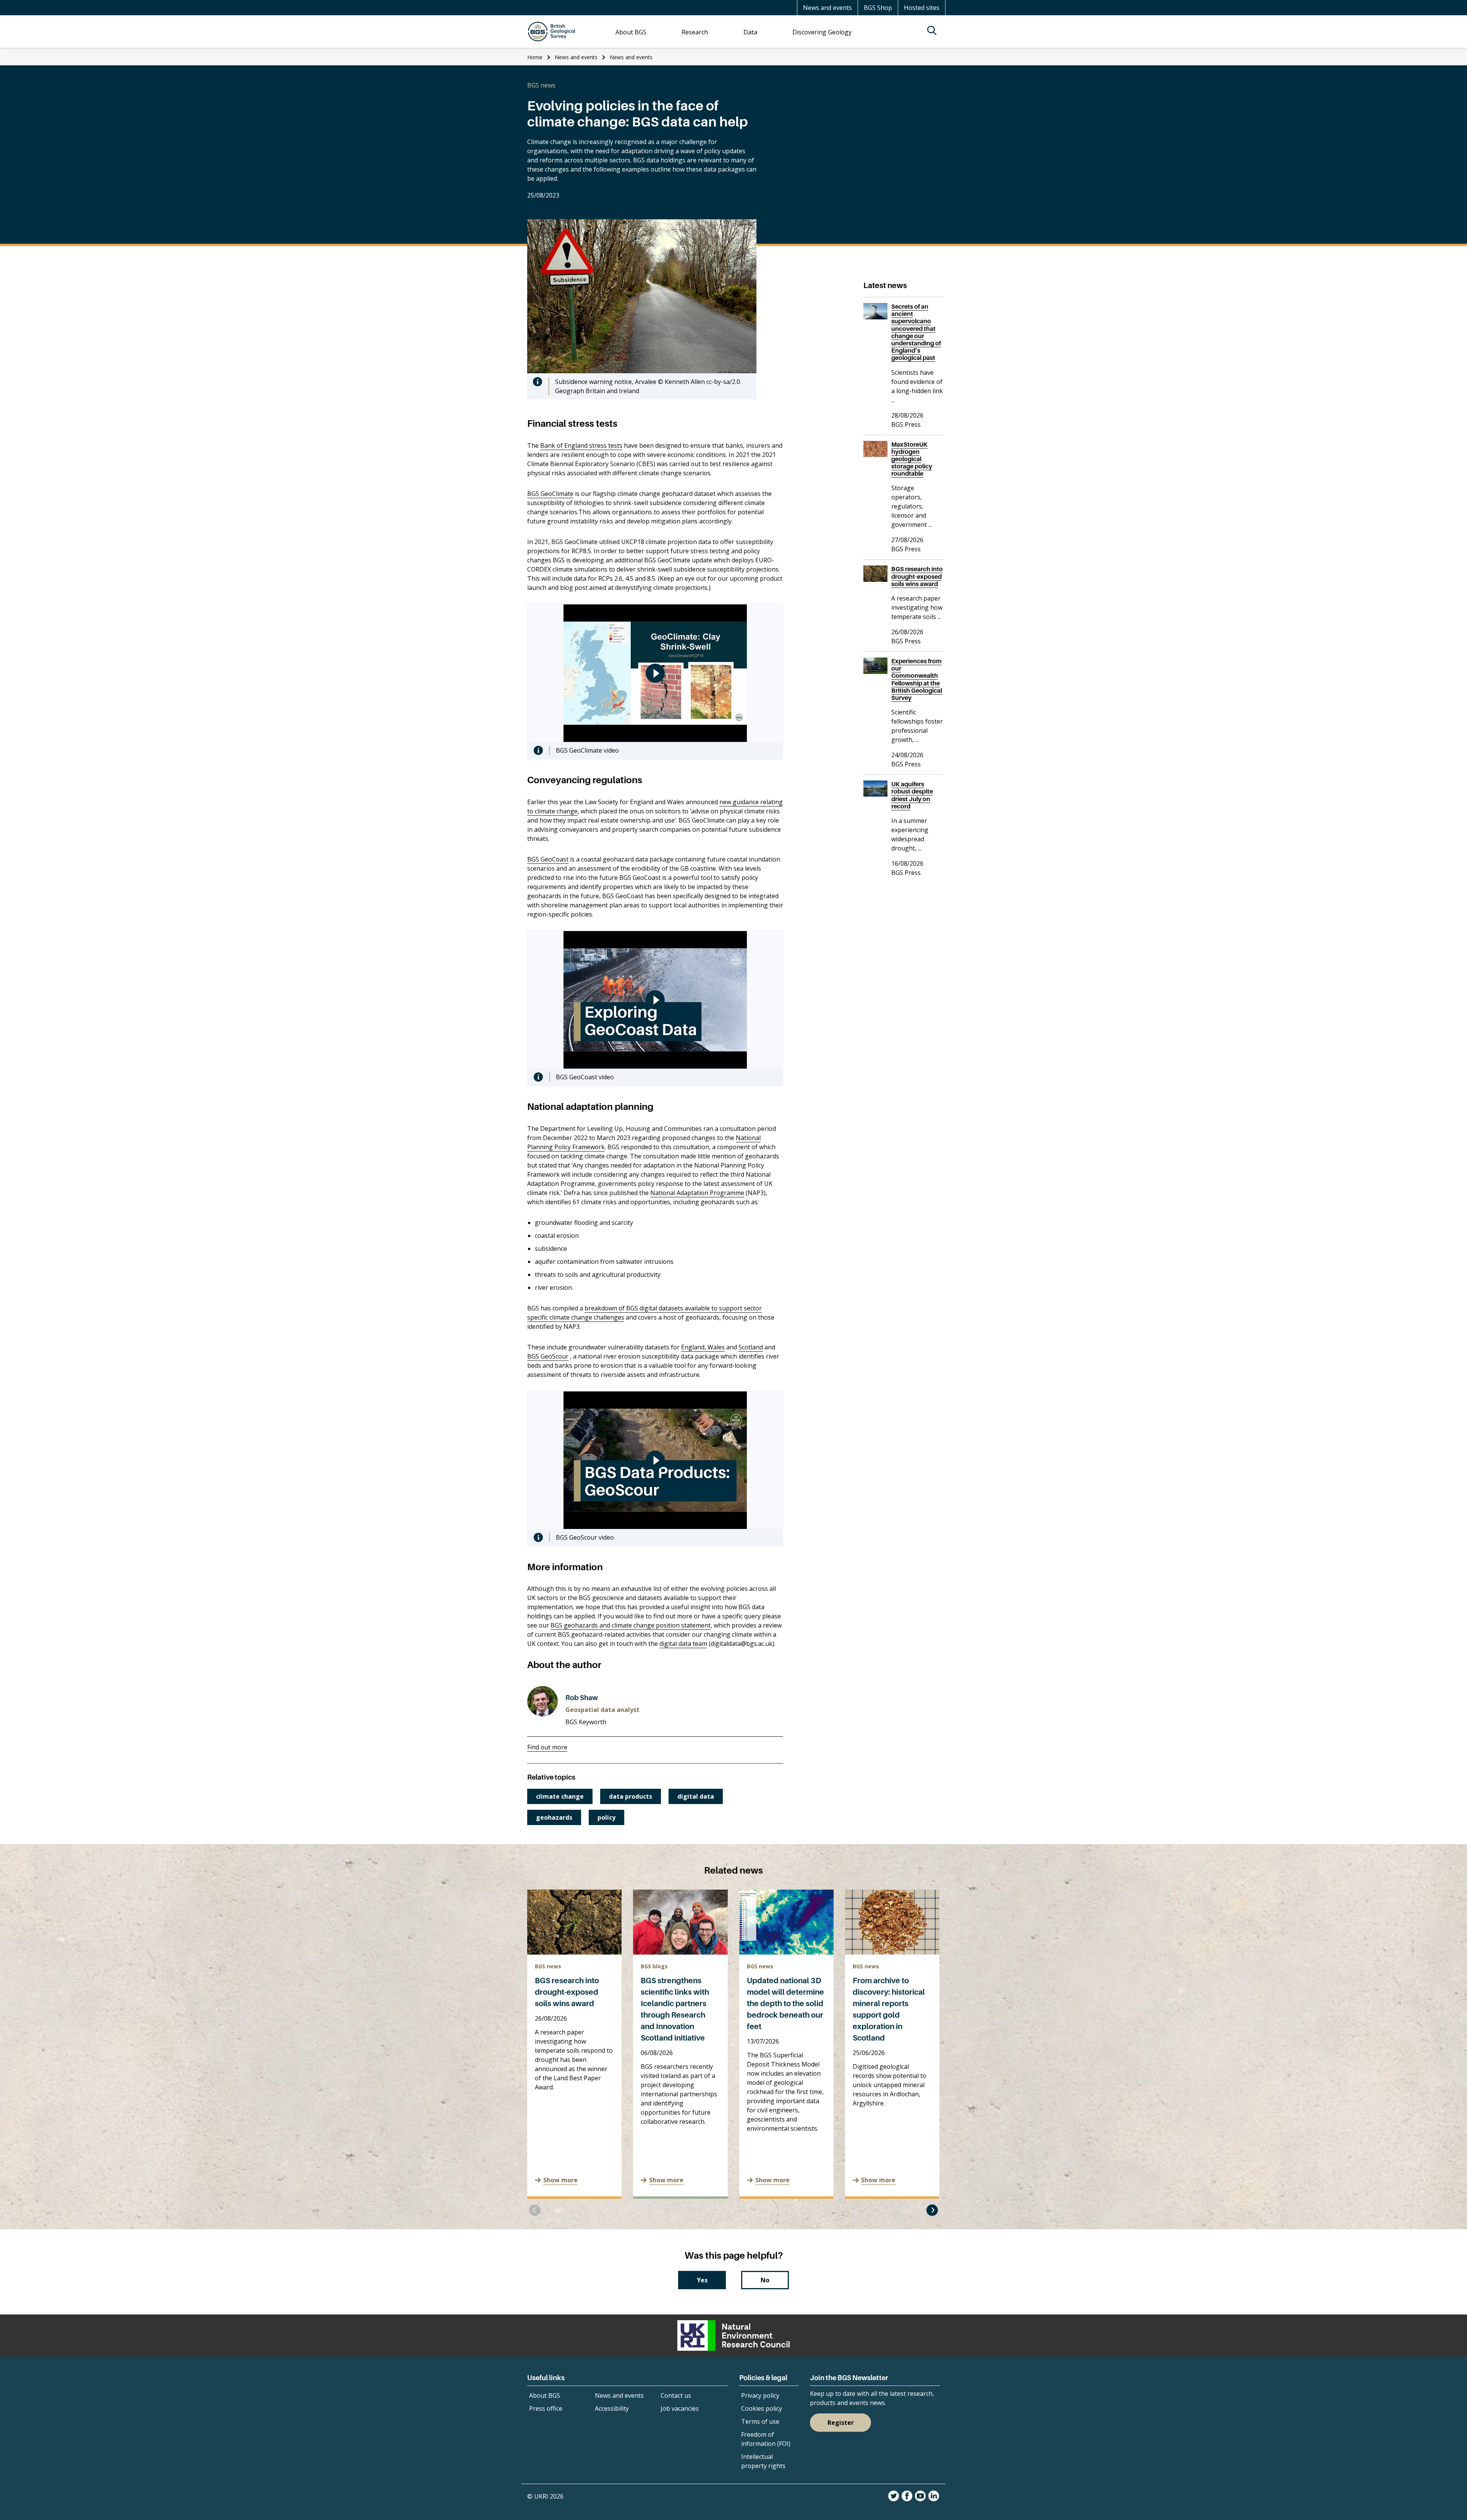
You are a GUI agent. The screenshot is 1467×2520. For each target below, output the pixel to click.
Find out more (547, 1747)
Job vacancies (680, 2408)
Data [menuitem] (750, 32)
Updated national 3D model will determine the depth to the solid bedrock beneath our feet (785, 2003)
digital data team (683, 1644)
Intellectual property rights (763, 2461)
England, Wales (703, 1347)
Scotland (751, 1347)
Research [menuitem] (695, 32)
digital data (696, 1796)
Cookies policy (762, 2408)
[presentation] (535, 2210)
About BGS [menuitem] (631, 32)
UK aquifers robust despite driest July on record (912, 795)
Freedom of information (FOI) (766, 2439)
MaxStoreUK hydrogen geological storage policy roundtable (912, 459)
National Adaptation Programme (697, 1193)
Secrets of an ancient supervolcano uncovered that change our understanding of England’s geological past (916, 332)
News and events (827, 8)
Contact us (676, 2395)
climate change (560, 1796)
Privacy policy (760, 2395)
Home (535, 57)
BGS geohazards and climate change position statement (631, 1625)
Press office (546, 2408)
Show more (560, 2180)
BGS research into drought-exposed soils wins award (567, 1992)
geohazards (554, 1817)
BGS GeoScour (548, 1356)
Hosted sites (922, 8)
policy (606, 1817)
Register (841, 2423)
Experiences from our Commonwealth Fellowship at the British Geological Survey (917, 679)
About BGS (545, 2395)
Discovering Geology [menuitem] (822, 32)
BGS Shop (878, 8)
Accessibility (612, 2408)
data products (631, 1796)
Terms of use (760, 2421)
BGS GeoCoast (548, 859)
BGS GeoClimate (550, 494)
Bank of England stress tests (581, 445)
